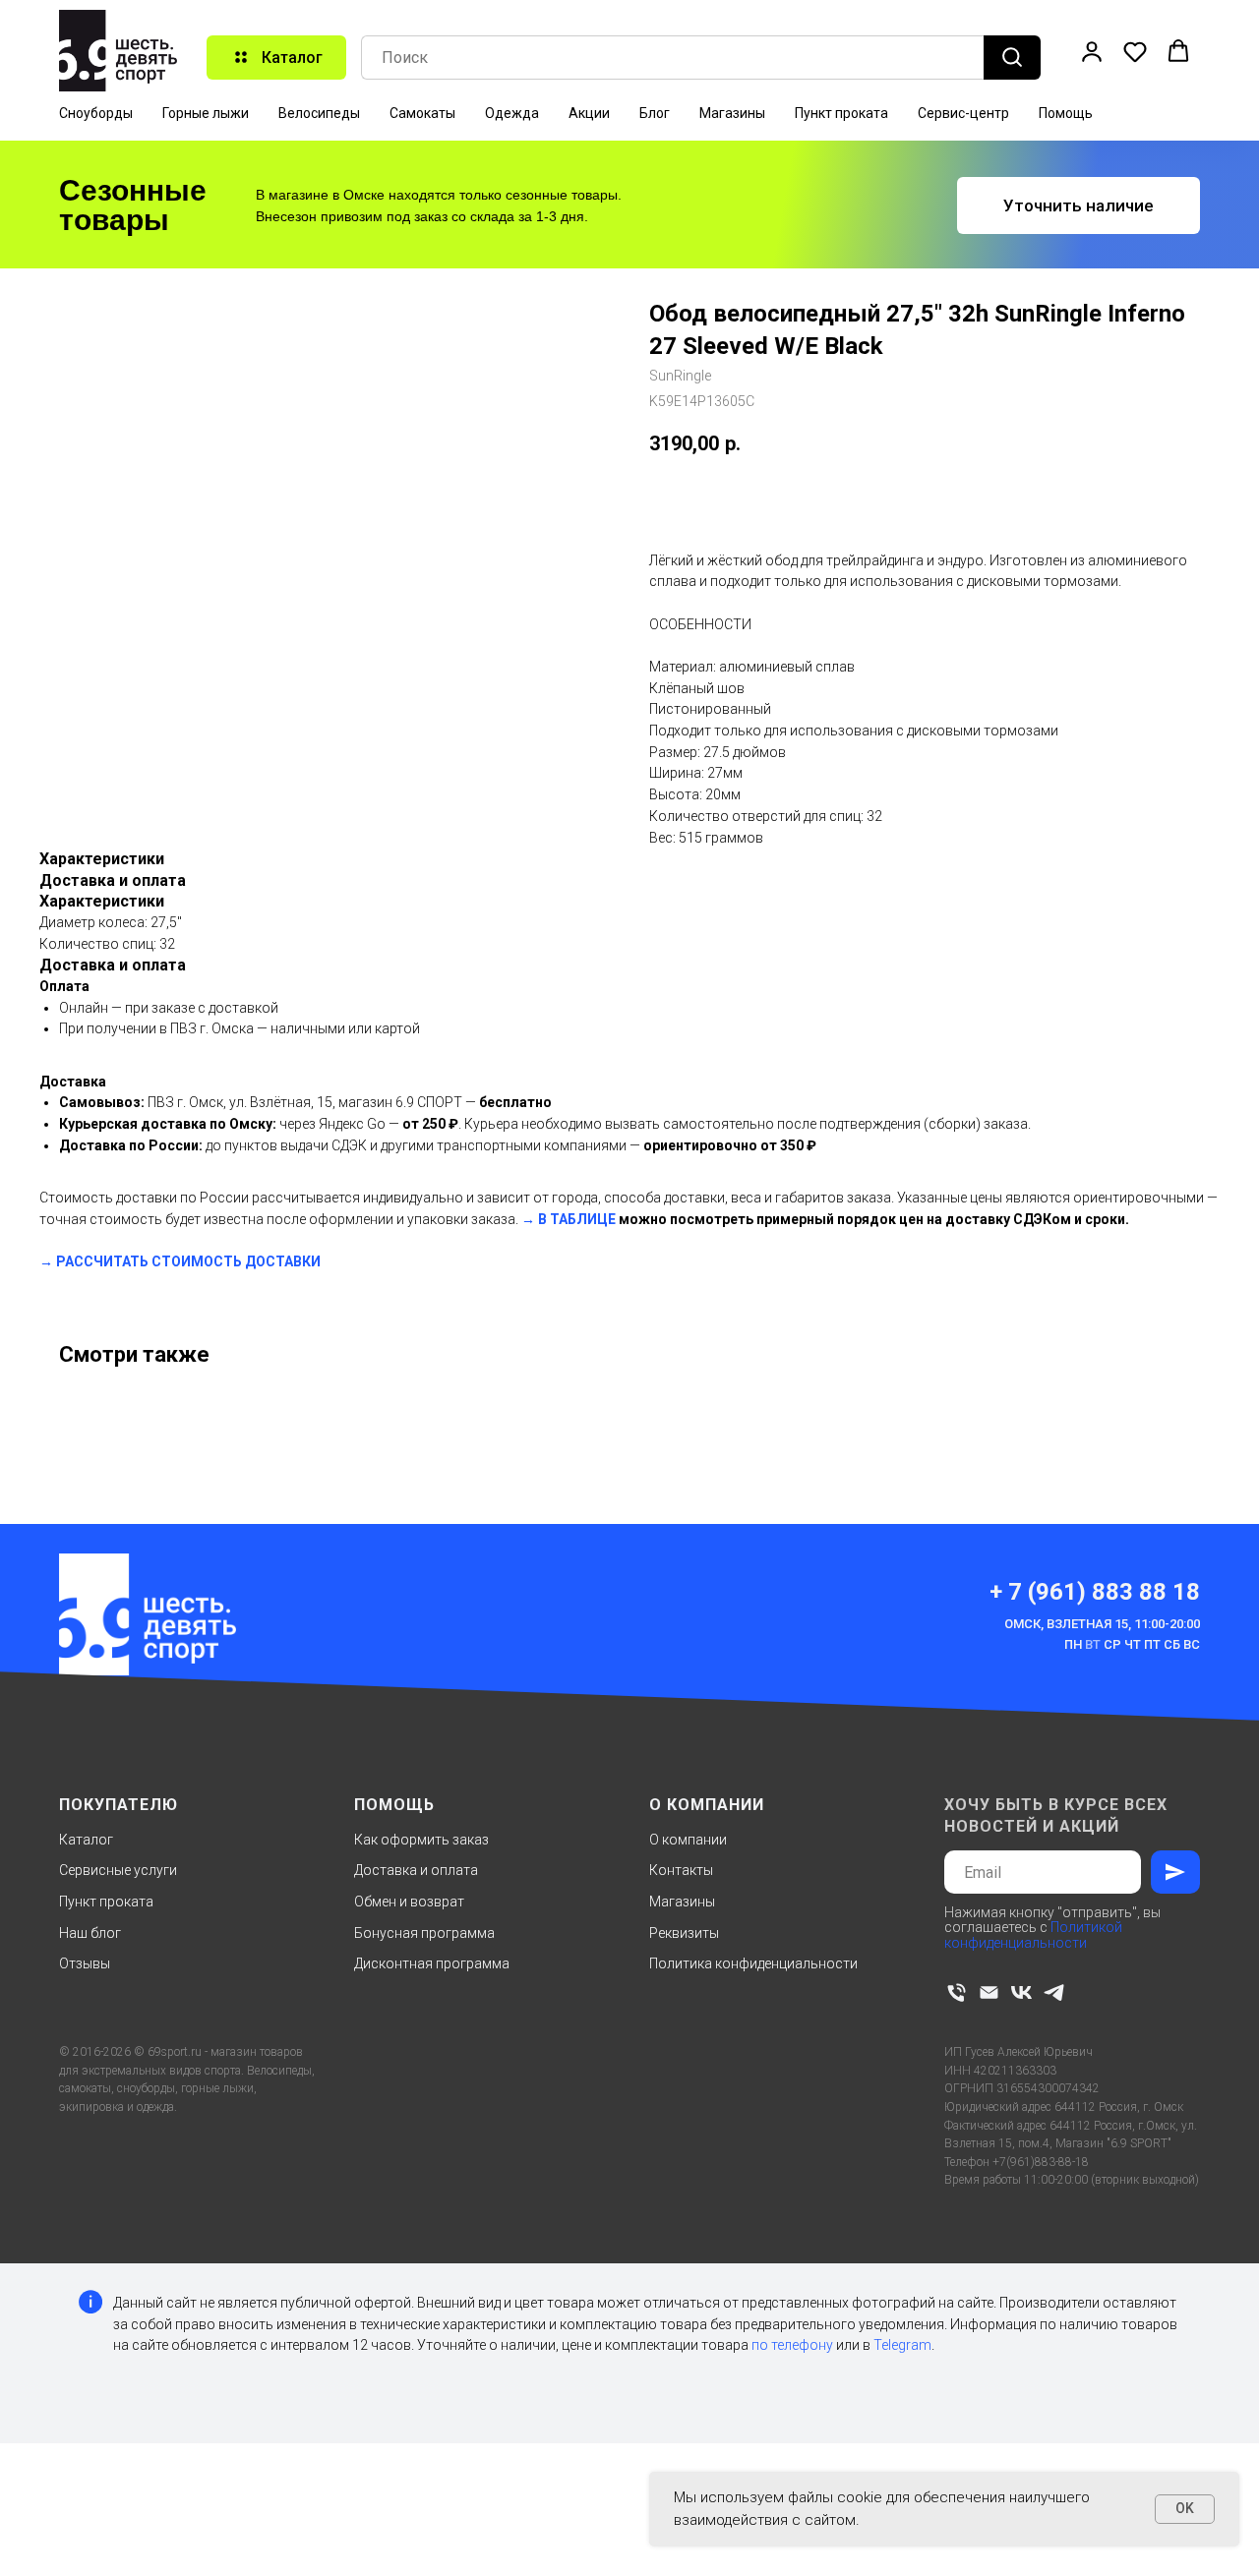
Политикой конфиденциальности (1033, 1934)
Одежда (512, 113)
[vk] (1021, 1992)
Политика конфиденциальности (753, 1963)
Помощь (1066, 113)
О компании (688, 1840)
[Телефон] (957, 1992)
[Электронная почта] (989, 1992)
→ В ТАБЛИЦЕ (569, 1219)
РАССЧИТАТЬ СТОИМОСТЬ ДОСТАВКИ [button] (188, 1261)
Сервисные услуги (118, 1870)
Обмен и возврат (409, 1902)
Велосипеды (319, 113)
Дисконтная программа (432, 1963)
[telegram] (1054, 1992)
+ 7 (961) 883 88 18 (1095, 1592)
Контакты (681, 1870)
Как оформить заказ (421, 1840)
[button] (1092, 51)
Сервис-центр (963, 113)
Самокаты (422, 113)
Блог (655, 113)
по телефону (792, 2345)
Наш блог (90, 1933)
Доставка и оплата (416, 1870)
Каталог (86, 1840)
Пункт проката (841, 113)
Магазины (732, 113)
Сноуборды (96, 113)
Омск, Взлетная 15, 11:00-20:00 (1102, 1624)
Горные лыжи (206, 113)
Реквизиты (684, 1933)
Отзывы (85, 1963)
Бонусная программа (424, 1933)
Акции (589, 113)
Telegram (902, 2345)
